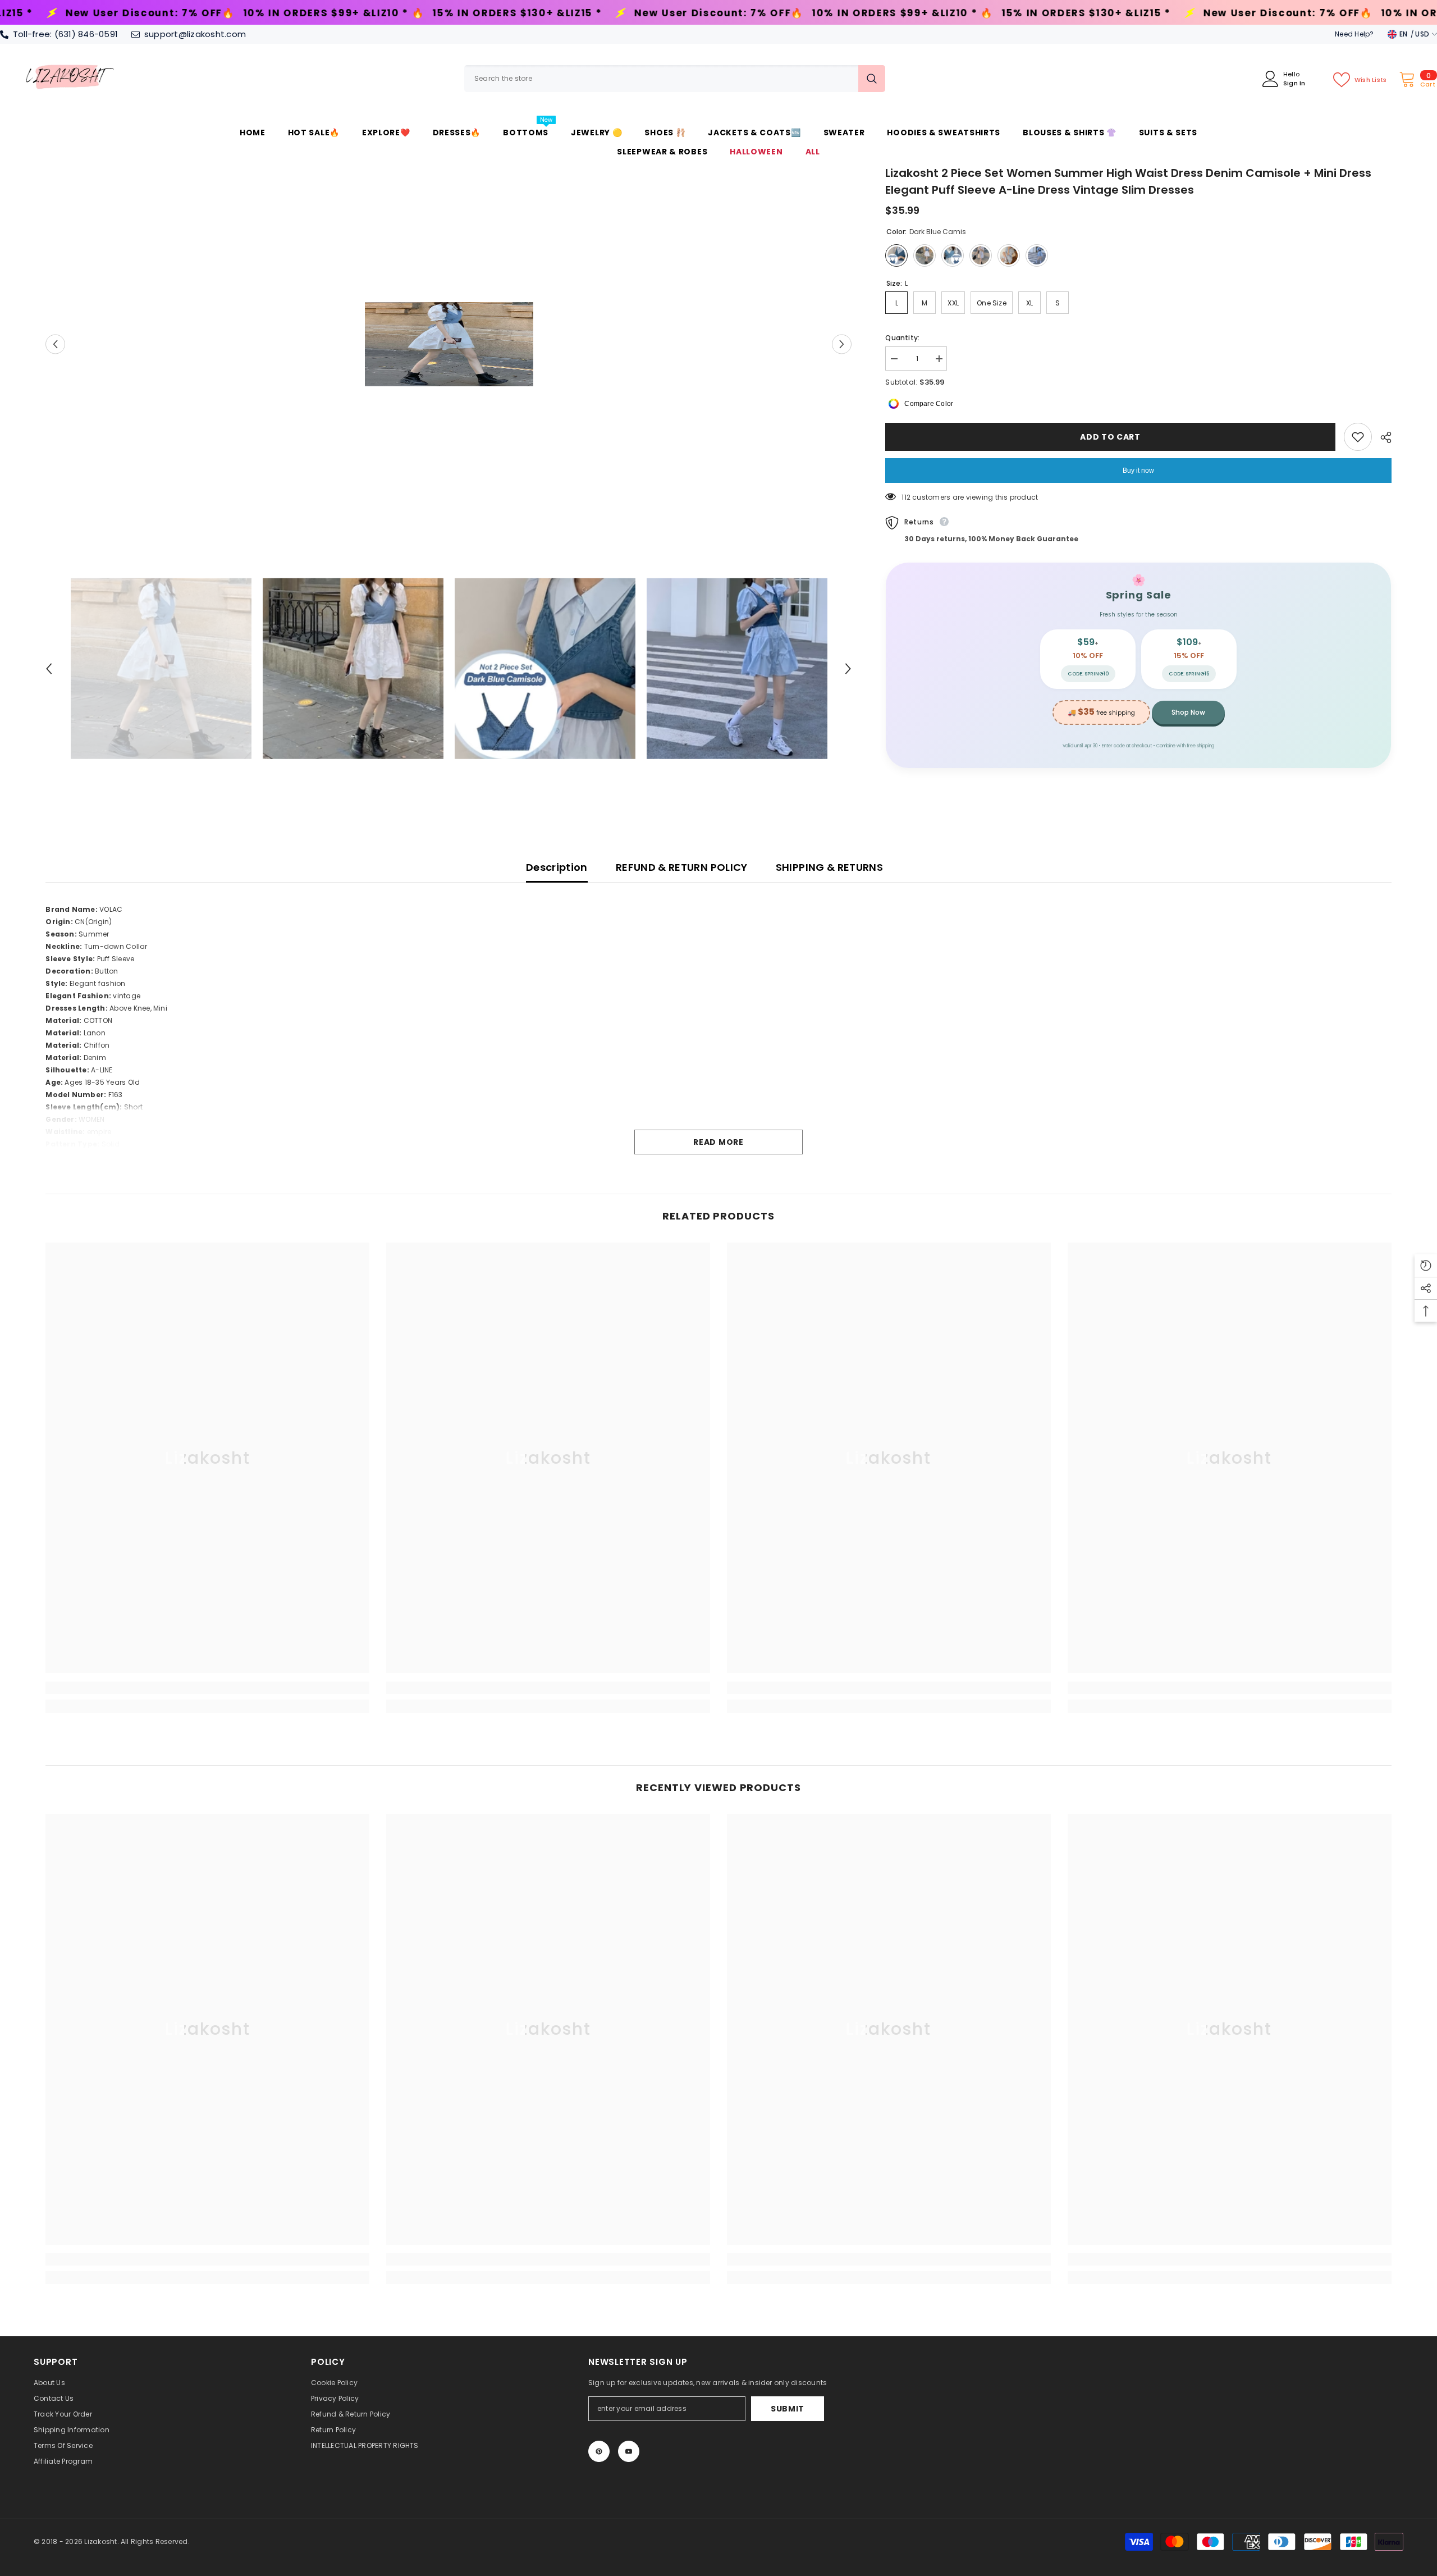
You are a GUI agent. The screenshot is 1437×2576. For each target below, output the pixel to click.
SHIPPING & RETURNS (829, 867)
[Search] (675, 79)
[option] (449, 344)
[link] (207, 1688)
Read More (718, 1142)
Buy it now (1138, 471)
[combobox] (661, 79)
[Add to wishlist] (1358, 437)
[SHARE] (1382, 437)
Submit (788, 2409)
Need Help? (1354, 34)
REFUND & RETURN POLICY (682, 867)
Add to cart (1110, 437)
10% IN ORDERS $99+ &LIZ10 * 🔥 (541, 13)
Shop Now (1188, 712)
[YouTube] (629, 2451)
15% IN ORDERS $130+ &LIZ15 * (155, 13)
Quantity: (902, 338)
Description (557, 867)
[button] (55, 344)
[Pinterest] (599, 2451)
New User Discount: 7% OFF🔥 (357, 13)
